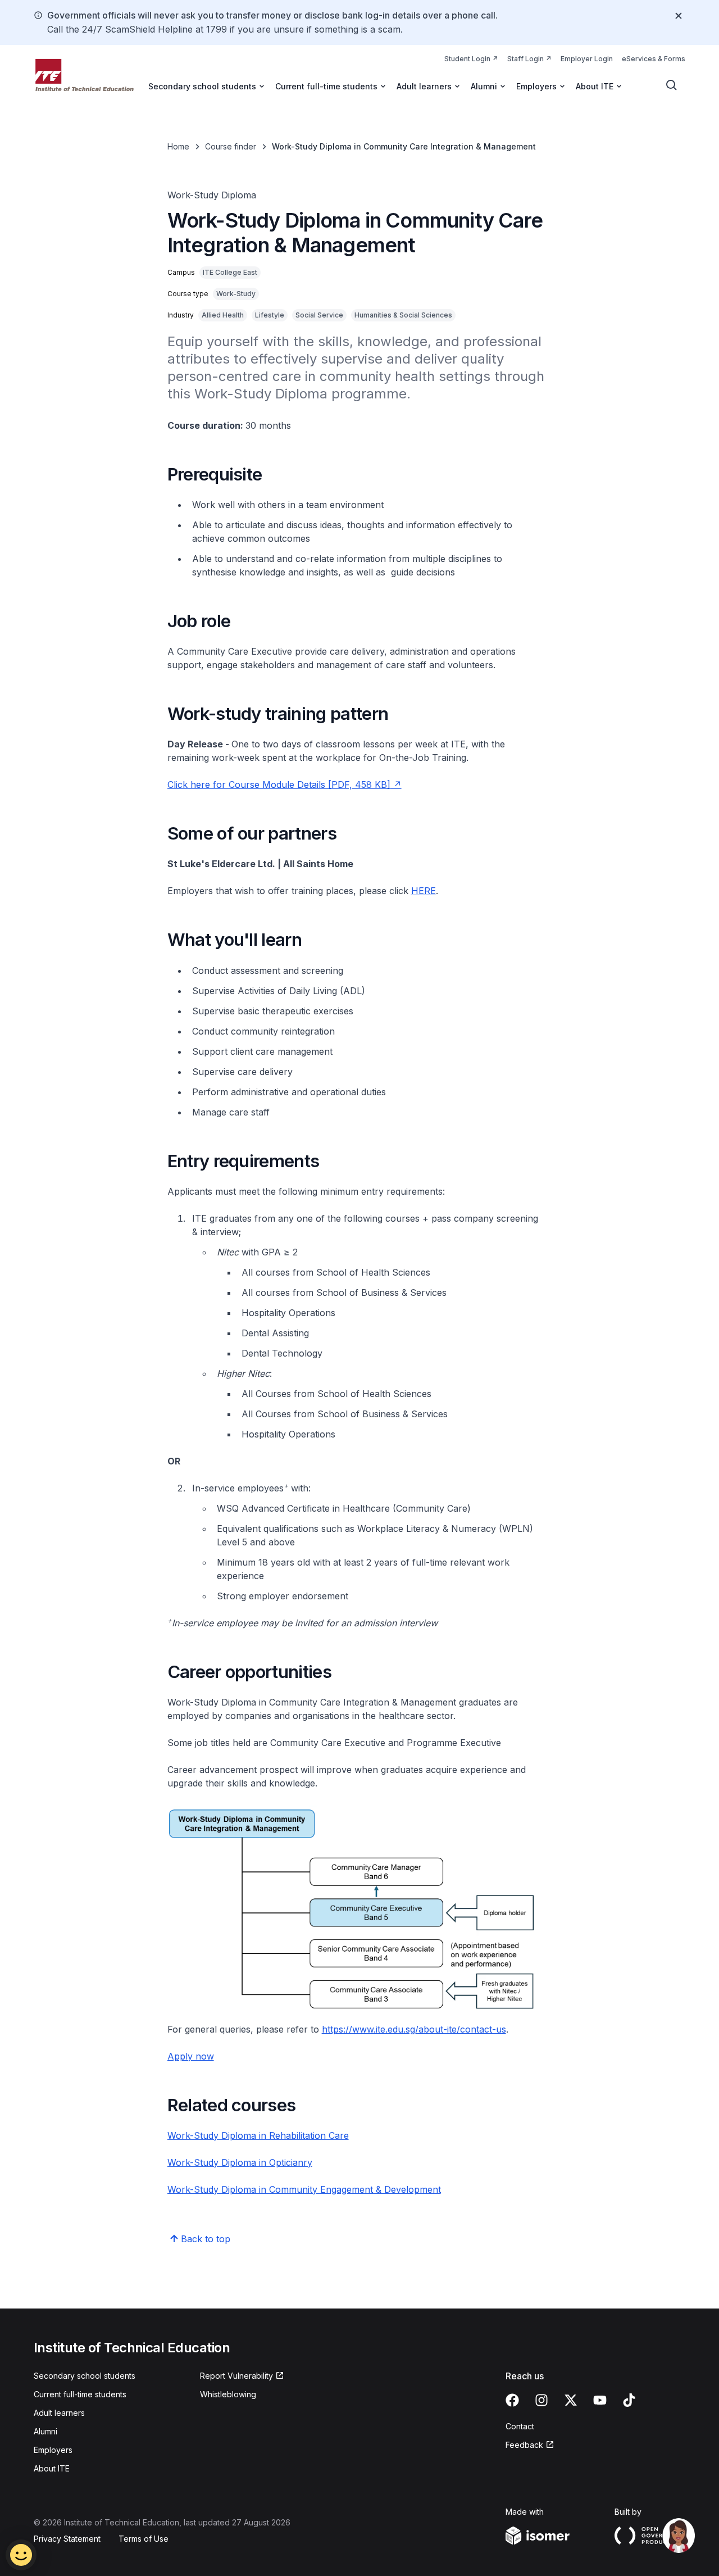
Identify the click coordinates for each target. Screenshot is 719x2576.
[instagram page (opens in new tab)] (541, 2400)
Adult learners (59, 2413)
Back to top (206, 2239)
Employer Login (587, 59)
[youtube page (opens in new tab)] (600, 2400)
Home (178, 146)
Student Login (471, 58)
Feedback (530, 2445)
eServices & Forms (654, 59)
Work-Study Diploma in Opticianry (240, 2162)
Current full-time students (80, 2394)
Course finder (231, 146)
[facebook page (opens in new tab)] (512, 2400)
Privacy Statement (67, 2539)
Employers (53, 2450)
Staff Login (529, 58)
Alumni (45, 2431)
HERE (424, 891)
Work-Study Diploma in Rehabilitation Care (258, 2135)
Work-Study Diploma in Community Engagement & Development (304, 2189)
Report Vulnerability (236, 2376)
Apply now (191, 2056)
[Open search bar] (672, 85)
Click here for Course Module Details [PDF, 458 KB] (285, 784)
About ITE (52, 2468)
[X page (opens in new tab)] (571, 2400)
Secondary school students (85, 2376)
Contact (520, 2426)
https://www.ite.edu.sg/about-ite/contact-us (414, 2029)
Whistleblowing (228, 2394)
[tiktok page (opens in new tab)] (629, 2400)
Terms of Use (144, 2539)
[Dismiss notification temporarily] (679, 16)
